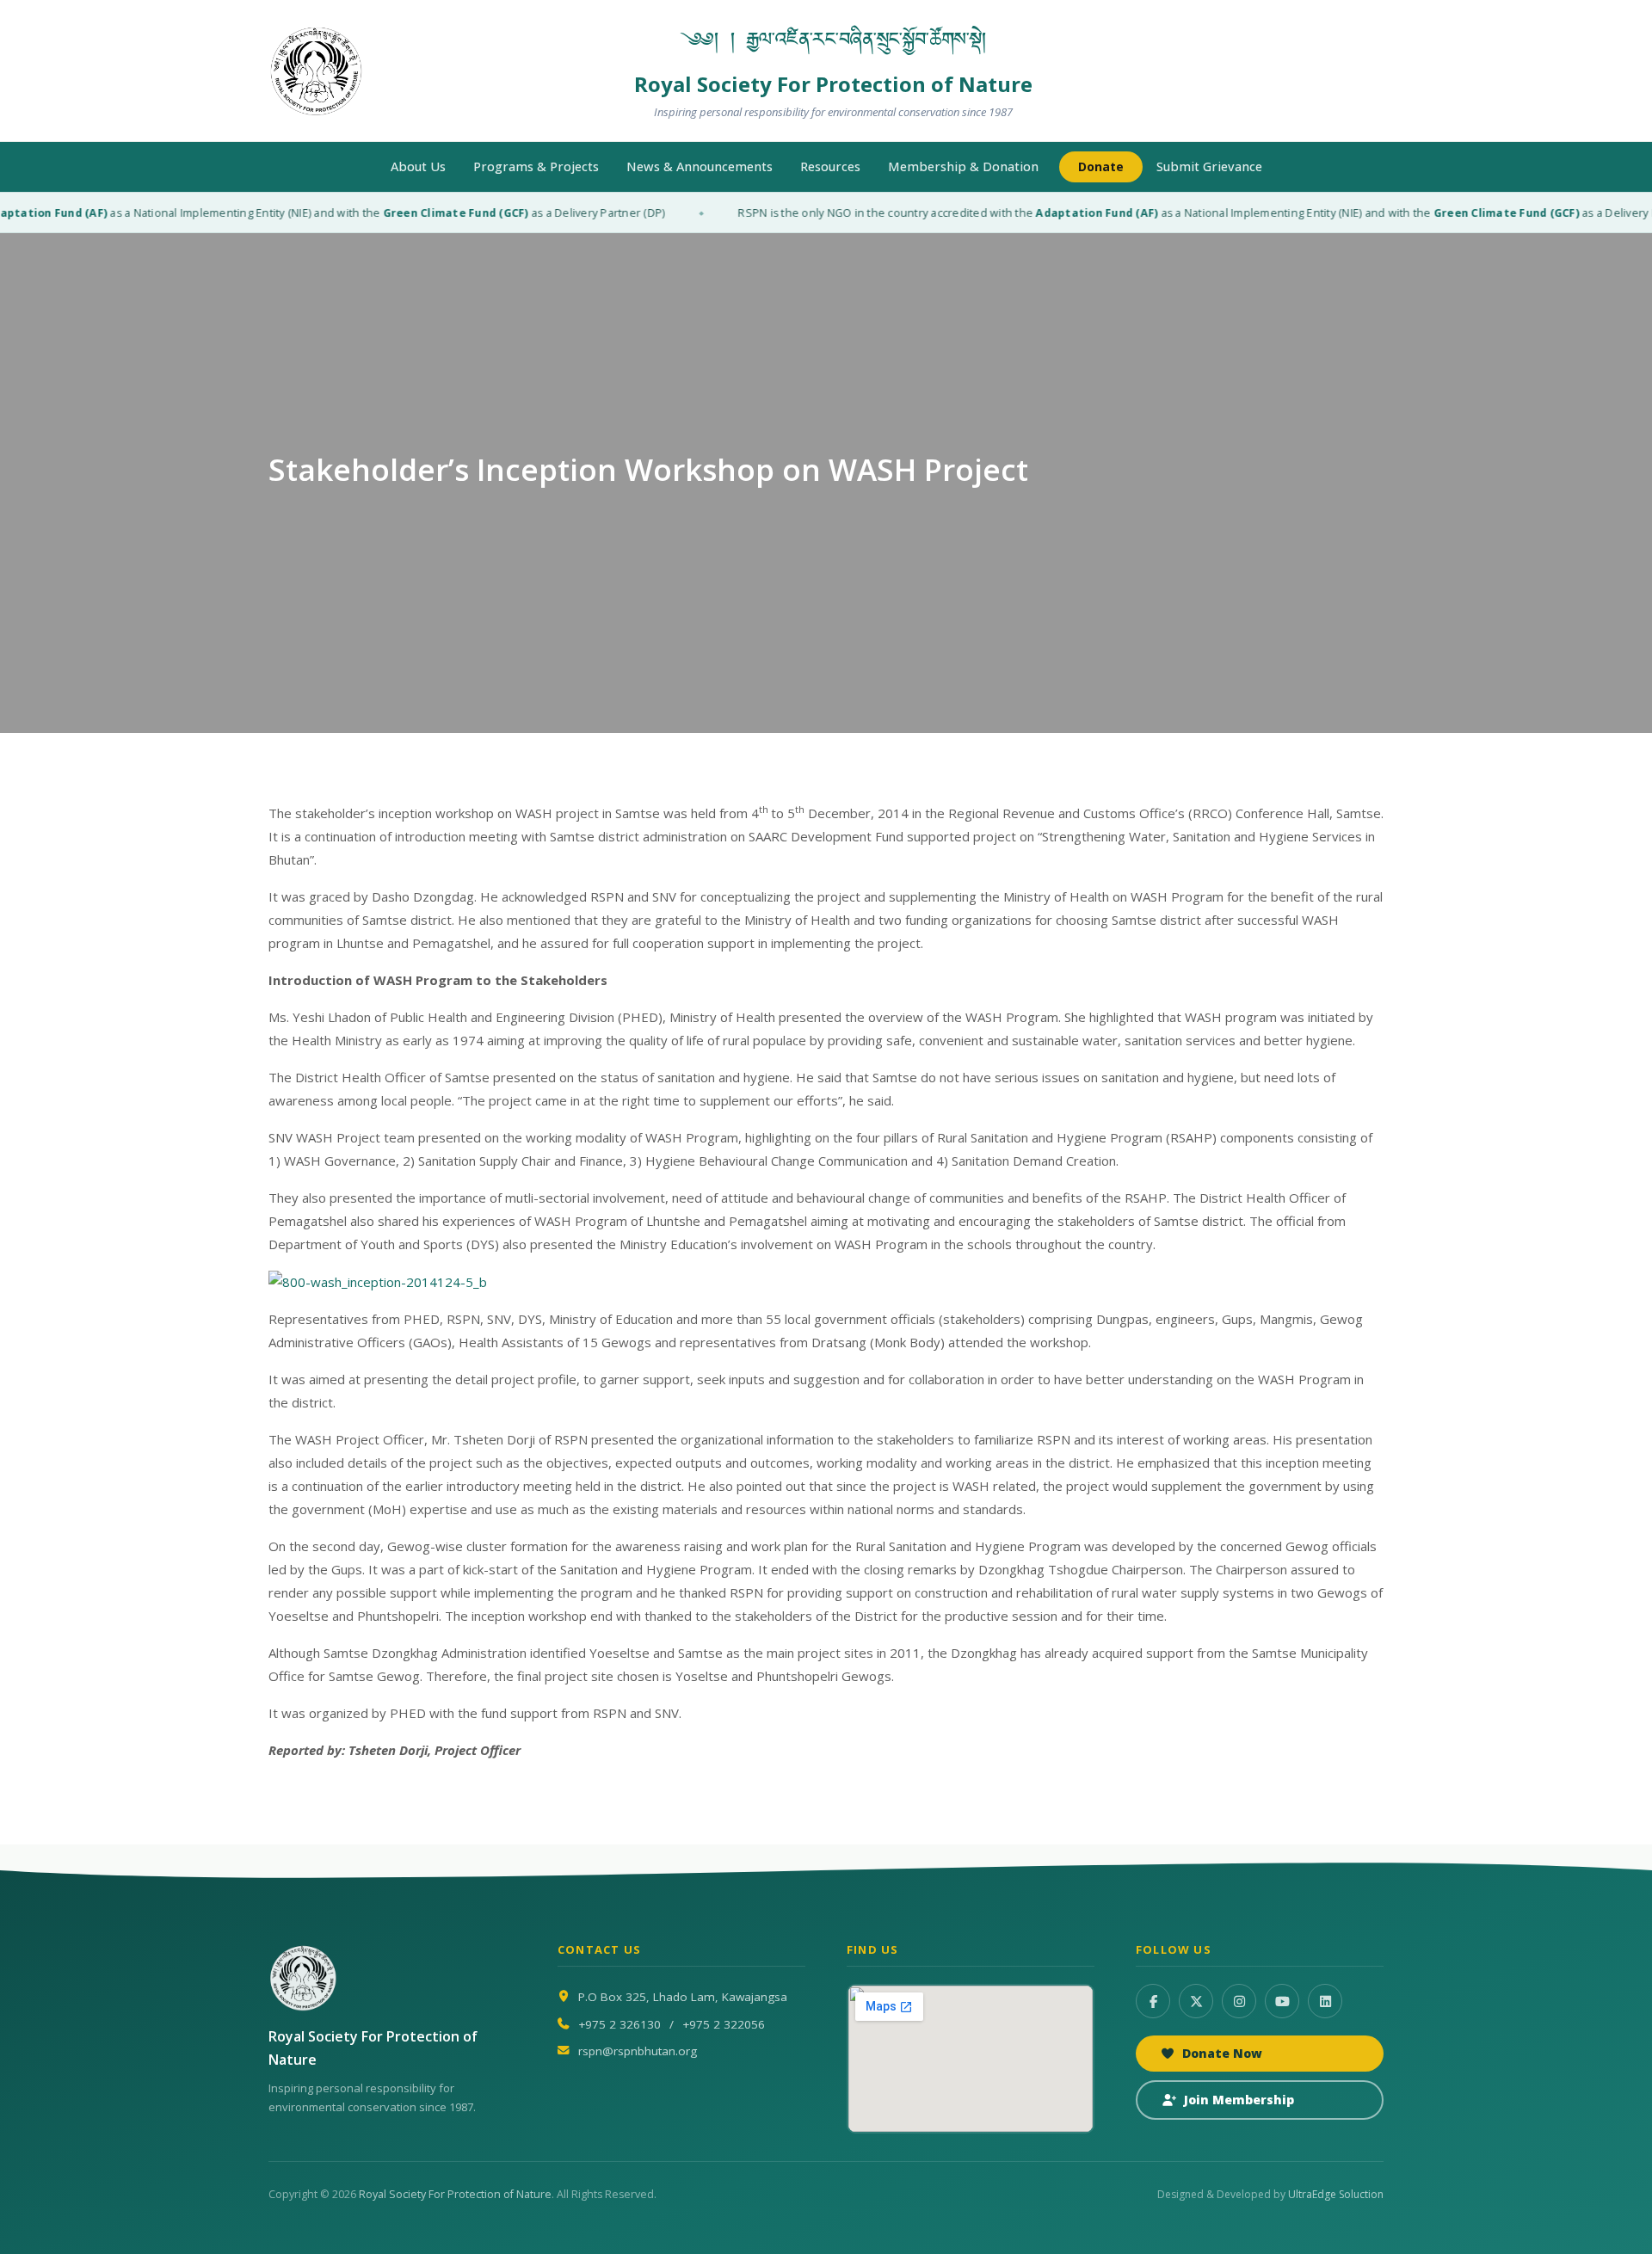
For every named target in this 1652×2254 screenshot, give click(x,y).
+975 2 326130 (619, 2024)
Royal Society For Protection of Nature (455, 2194)
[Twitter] (1196, 2001)
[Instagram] (1239, 2001)
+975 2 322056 (724, 2024)
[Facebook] (1153, 2001)
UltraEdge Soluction (1336, 2194)
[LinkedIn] (1325, 2001)
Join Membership (1239, 2100)
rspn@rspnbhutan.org (638, 2051)
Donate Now (1222, 2053)
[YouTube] (1282, 2001)
